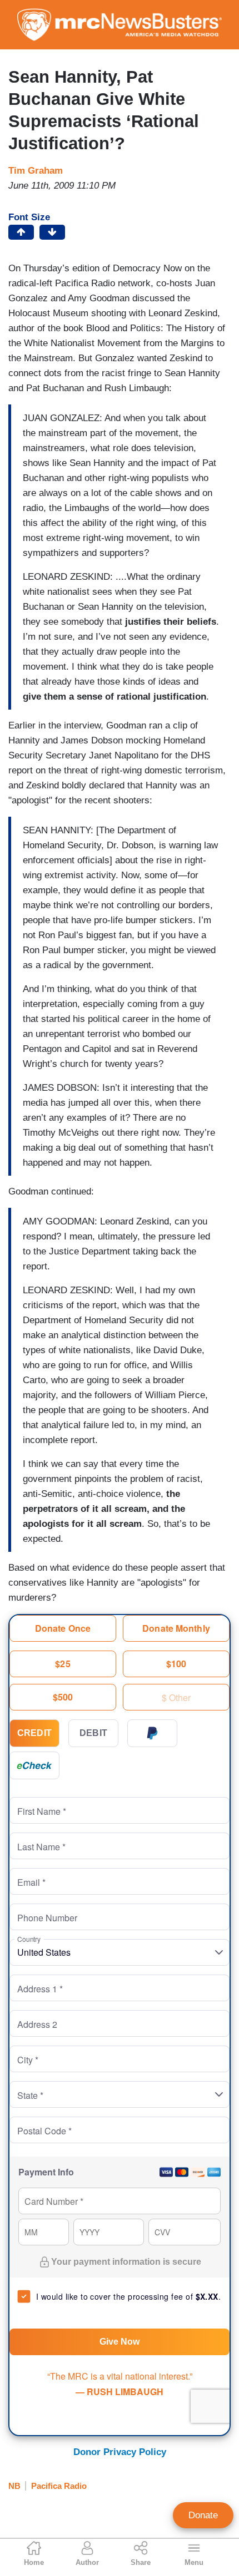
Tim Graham (36, 171)
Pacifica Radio (59, 2486)
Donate (203, 2515)
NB (14, 2486)
